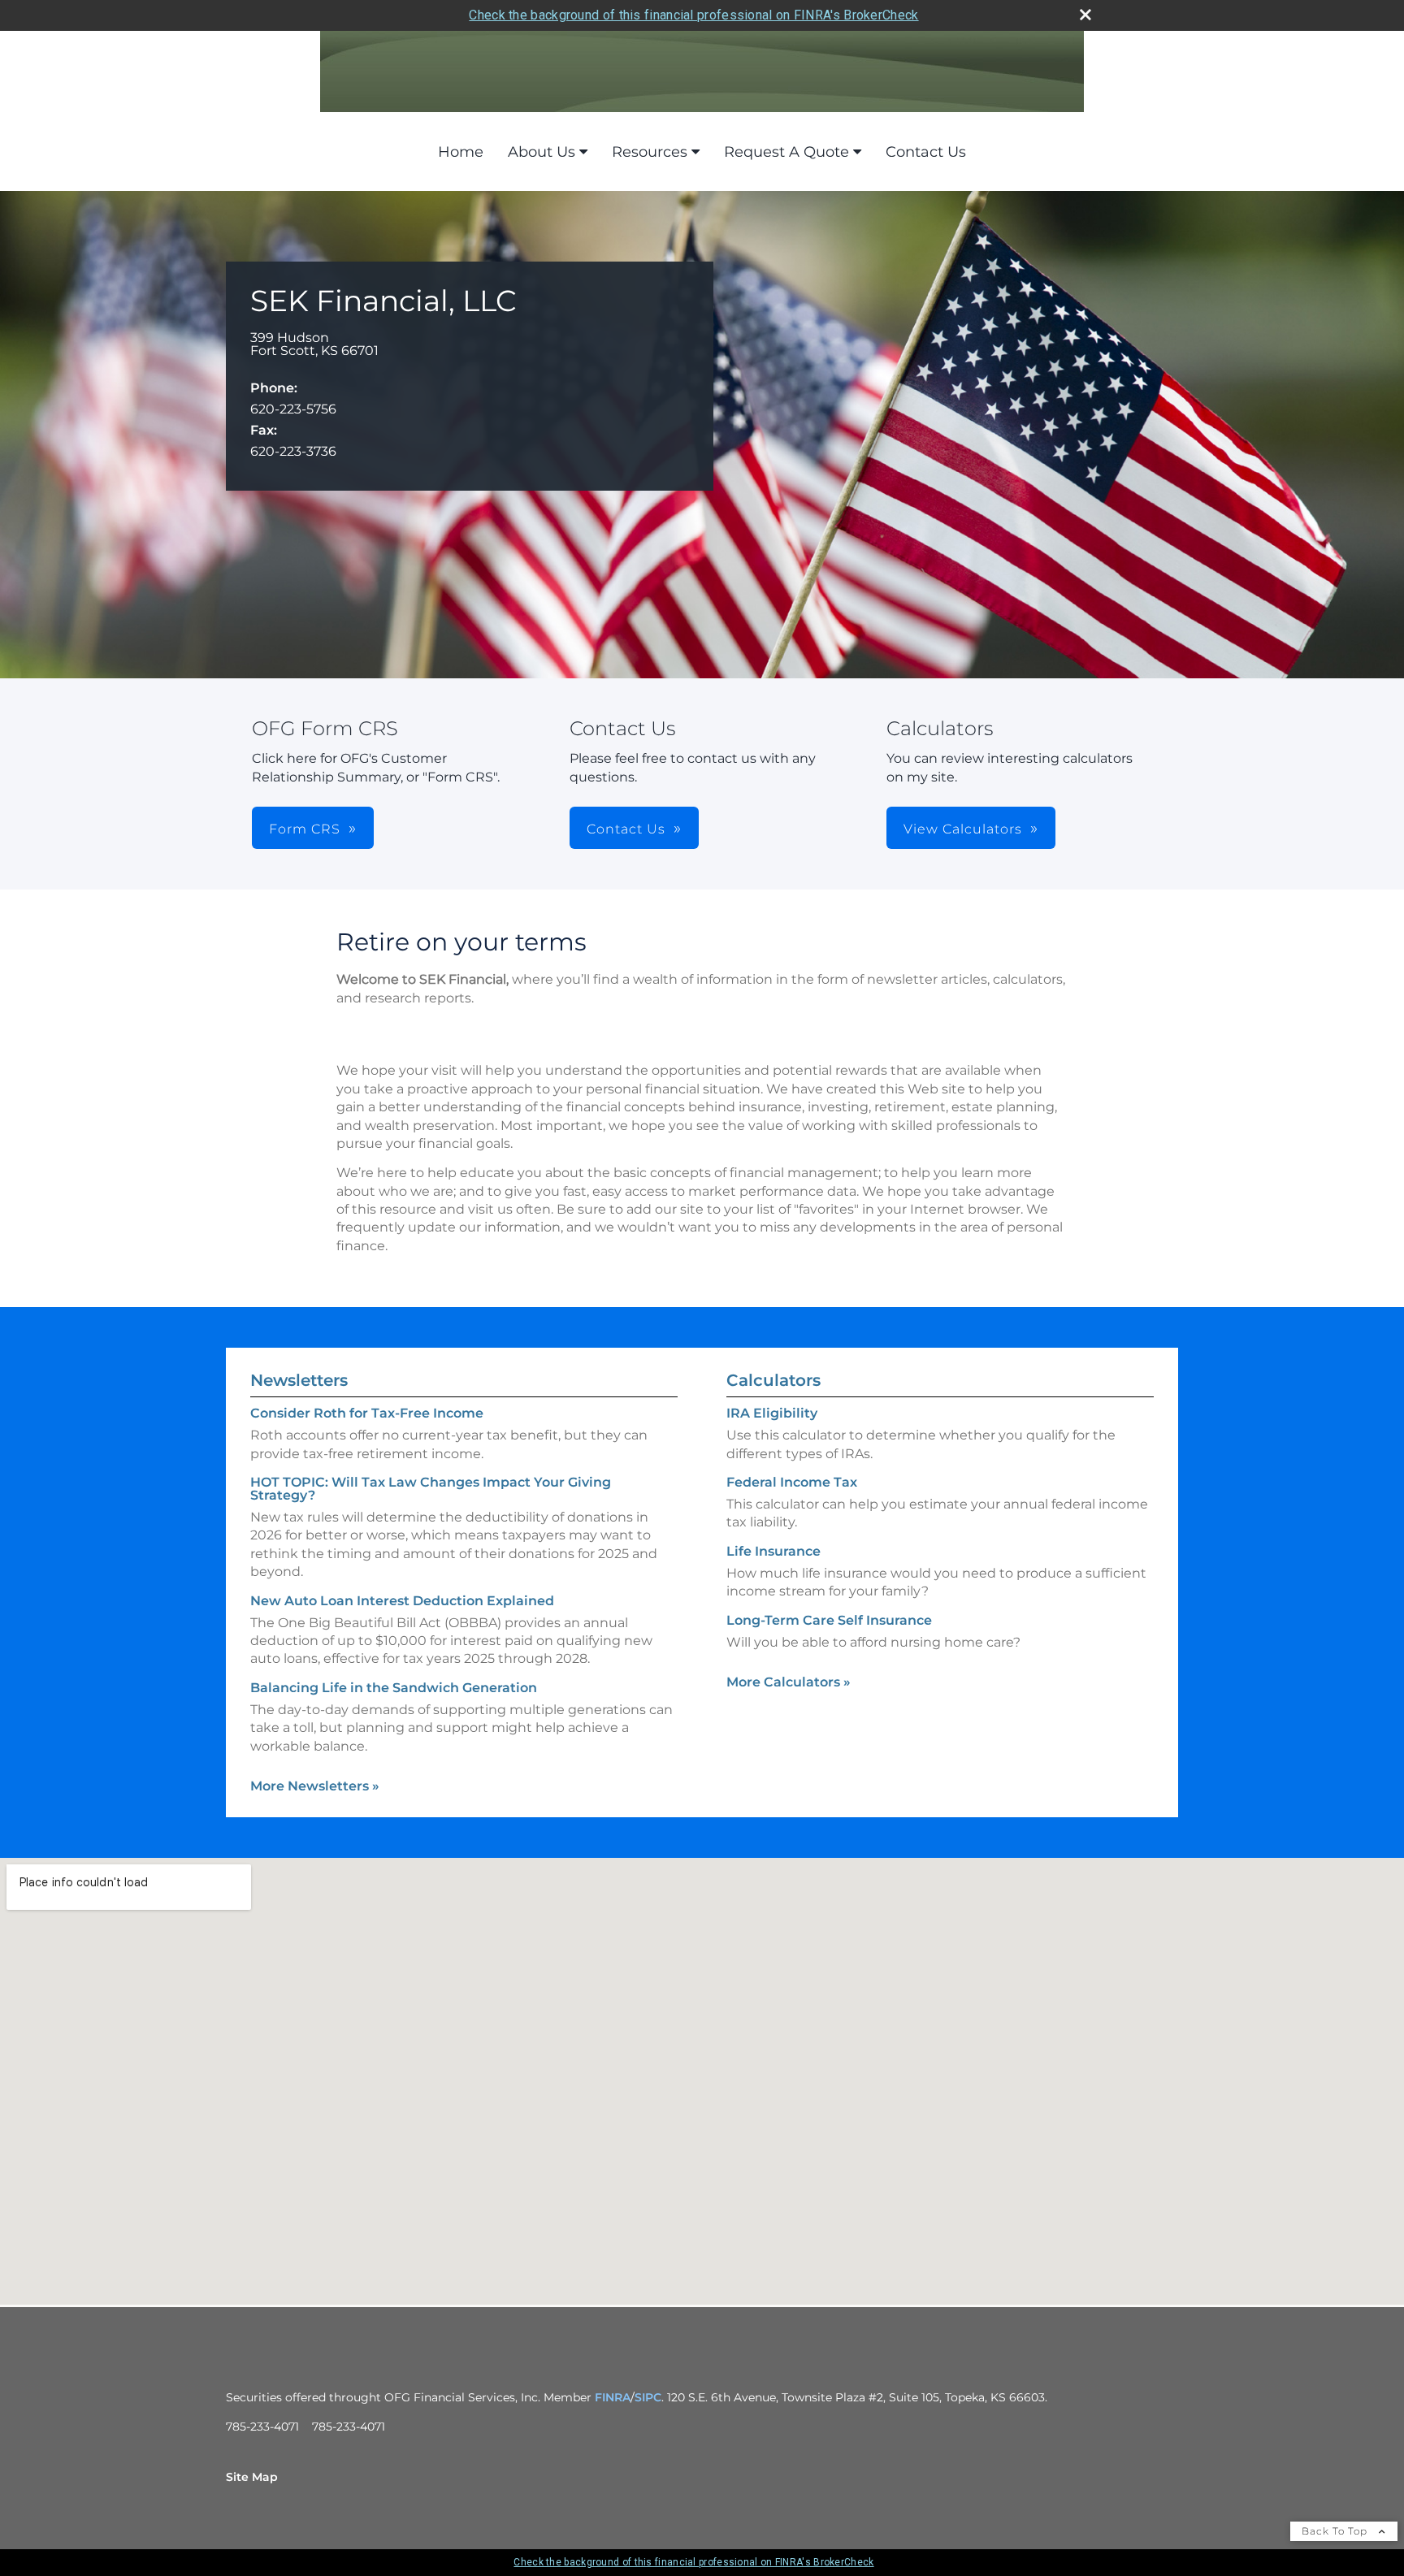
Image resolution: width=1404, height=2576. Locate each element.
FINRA (613, 2397)
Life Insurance (773, 1551)
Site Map (252, 2477)
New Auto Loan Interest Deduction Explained (402, 1601)
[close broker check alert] (1085, 15)
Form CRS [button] (305, 829)
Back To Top (1336, 2531)
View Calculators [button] (963, 829)
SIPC (648, 2397)
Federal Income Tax (792, 1482)
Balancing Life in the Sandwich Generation (394, 1688)
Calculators (773, 1380)
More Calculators (789, 1682)
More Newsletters (315, 1786)
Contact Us (926, 152)
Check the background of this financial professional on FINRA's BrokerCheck (693, 15)
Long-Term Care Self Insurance (829, 1620)
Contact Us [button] (626, 829)
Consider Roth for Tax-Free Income (367, 1413)
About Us (542, 152)
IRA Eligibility (772, 1413)
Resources (650, 152)
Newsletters (299, 1380)
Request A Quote (786, 152)
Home (461, 152)
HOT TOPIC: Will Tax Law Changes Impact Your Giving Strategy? (431, 1489)
